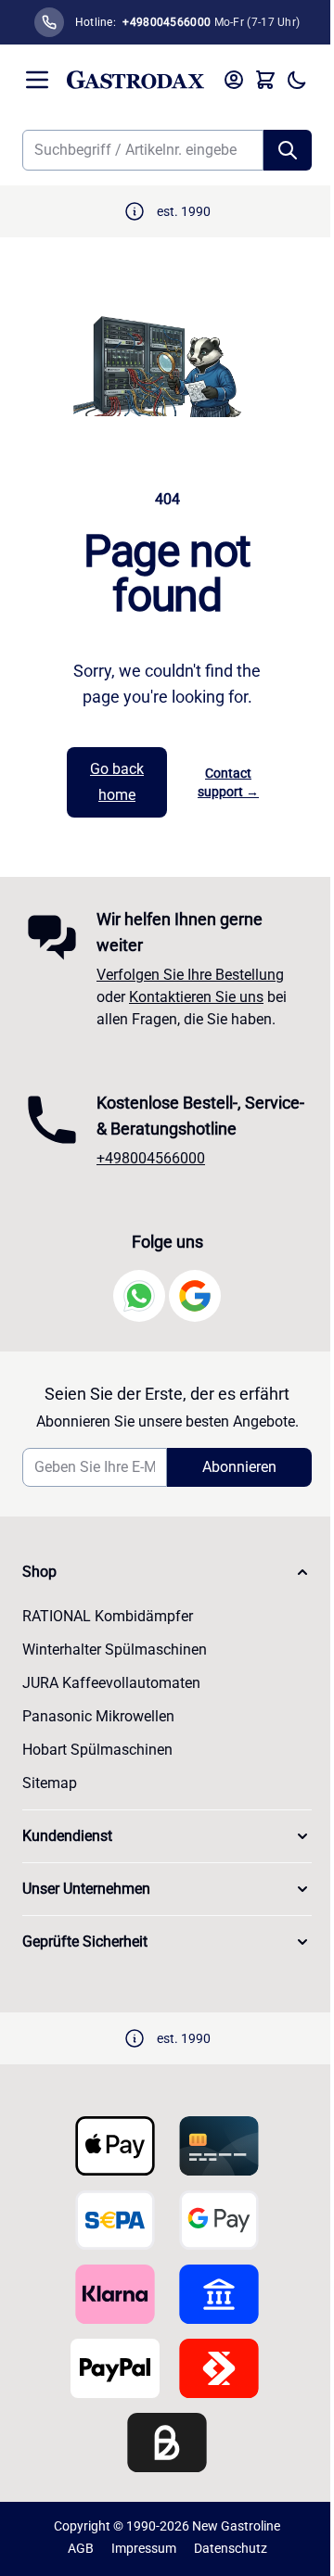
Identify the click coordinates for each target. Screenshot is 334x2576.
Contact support (228, 782)
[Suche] (288, 150)
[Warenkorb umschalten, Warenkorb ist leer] (265, 80)
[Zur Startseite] (135, 80)
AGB (81, 2548)
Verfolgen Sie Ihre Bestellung (190, 975)
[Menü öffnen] (37, 80)
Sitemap (50, 1783)
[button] (167, 1572)
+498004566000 (151, 1158)
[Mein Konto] (234, 80)
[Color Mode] (297, 80)
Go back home (117, 782)
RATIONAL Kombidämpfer (108, 1616)
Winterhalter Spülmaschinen (115, 1650)
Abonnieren (239, 1467)
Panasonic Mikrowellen (98, 1716)
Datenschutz (231, 2548)
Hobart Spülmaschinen (97, 1750)
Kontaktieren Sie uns (196, 997)
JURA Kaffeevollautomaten (111, 1683)
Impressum (144, 2548)
